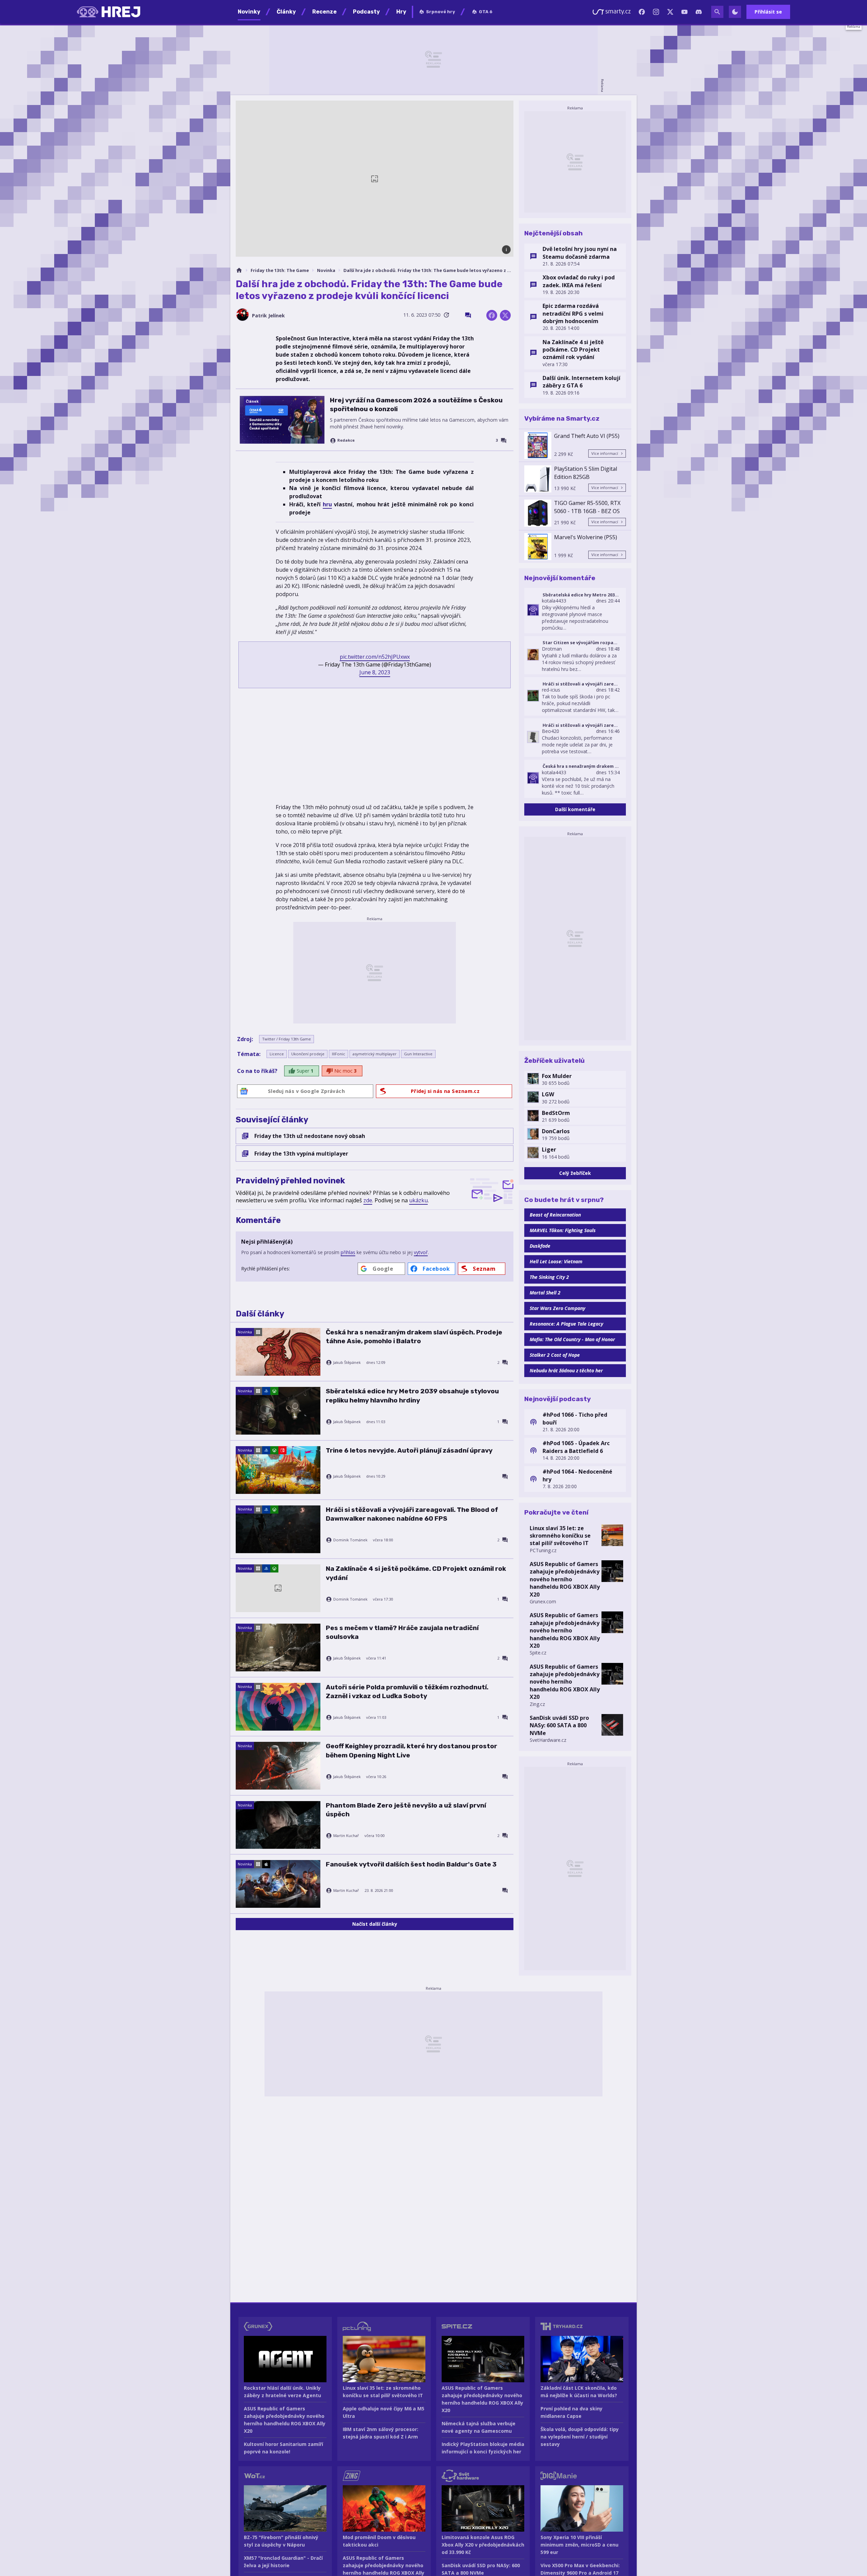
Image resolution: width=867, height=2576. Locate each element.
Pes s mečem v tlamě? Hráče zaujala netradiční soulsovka (402, 1632)
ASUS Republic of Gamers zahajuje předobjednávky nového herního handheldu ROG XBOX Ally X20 (565, 1579)
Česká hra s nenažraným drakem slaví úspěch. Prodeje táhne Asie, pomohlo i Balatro (414, 1337)
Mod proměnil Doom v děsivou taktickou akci (379, 2541)
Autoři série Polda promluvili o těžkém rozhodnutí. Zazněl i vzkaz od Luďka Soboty (407, 1692)
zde (368, 1200)
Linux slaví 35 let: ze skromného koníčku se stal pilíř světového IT (560, 1536)
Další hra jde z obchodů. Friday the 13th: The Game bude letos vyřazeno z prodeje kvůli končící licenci (428, 270)
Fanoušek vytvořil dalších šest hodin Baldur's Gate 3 (411, 1864)
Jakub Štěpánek (347, 1363)
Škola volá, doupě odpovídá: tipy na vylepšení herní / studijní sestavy (580, 2437)
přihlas (348, 1252)
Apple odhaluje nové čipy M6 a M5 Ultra (384, 2412)
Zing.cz (537, 1704)
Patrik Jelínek (268, 315)
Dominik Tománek (350, 1540)
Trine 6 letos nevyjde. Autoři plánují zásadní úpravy (409, 1450)
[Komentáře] (468, 315)
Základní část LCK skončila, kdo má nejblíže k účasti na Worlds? (579, 2392)
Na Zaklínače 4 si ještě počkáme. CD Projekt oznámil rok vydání (416, 1573)
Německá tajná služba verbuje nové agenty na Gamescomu (479, 2427)
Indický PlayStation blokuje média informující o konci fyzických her (483, 2448)
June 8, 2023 (375, 672)
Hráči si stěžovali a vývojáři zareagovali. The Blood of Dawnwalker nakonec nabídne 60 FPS (412, 1514)
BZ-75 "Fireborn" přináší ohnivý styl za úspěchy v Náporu (281, 2541)
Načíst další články (375, 1924)
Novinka (326, 270)
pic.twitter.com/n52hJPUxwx (375, 657)
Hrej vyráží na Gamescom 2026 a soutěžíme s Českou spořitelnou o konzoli (416, 405)
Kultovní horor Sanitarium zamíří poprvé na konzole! (283, 2448)
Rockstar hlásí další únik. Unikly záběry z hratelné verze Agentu (282, 2392)
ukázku (418, 1200)
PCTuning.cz (543, 1550)
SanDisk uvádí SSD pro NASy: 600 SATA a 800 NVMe (559, 1725)
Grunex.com (543, 1601)
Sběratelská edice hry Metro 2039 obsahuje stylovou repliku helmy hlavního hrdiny (412, 1396)
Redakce (346, 440)
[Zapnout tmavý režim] (735, 12)
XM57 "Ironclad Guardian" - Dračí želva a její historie (283, 2562)
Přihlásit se (768, 12)
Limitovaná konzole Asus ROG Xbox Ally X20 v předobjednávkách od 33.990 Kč (483, 2545)
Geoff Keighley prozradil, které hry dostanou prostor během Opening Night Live (411, 1750)
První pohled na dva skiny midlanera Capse (572, 2412)
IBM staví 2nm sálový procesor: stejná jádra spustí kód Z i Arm (380, 2433)
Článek (252, 401)
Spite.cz (538, 1653)
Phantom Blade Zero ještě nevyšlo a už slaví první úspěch (406, 1810)
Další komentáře (575, 809)
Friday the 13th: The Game (280, 270)
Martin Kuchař (346, 1836)
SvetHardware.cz (548, 1740)
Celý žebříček (575, 1173)
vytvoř (421, 1252)
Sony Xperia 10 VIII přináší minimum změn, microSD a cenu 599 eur (579, 2545)
